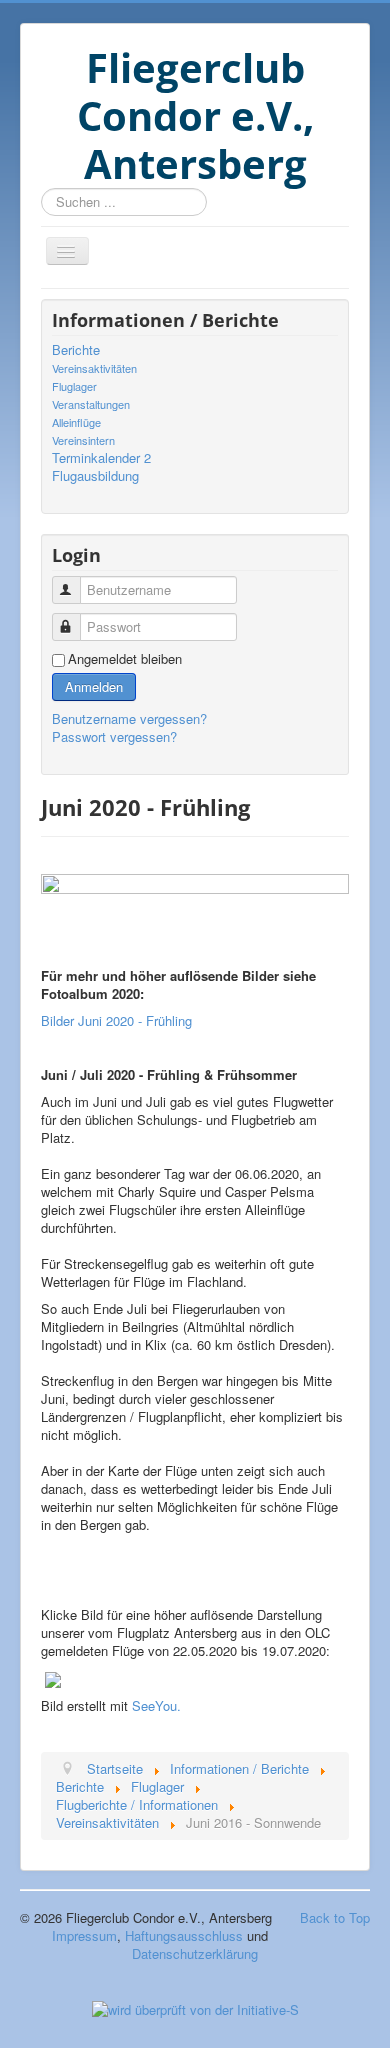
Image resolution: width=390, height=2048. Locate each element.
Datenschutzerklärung (195, 1953)
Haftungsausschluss (184, 1935)
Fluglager (74, 386)
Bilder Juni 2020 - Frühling (116, 1020)
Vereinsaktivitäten (94, 368)
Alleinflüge (76, 422)
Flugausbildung (95, 476)
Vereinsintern (83, 440)
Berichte (76, 350)
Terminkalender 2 (101, 458)
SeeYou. (156, 1705)
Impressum (84, 1935)
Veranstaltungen (91, 404)
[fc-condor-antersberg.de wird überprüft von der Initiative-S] (195, 2007)
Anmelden (94, 686)
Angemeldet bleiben (125, 659)
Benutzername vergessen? (129, 718)
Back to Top (335, 1917)
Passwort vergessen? (114, 736)
